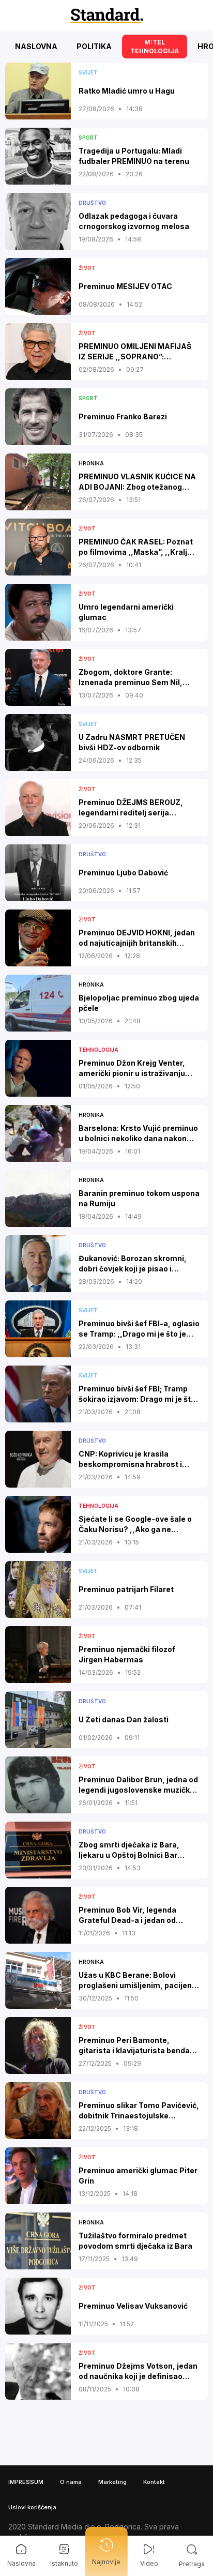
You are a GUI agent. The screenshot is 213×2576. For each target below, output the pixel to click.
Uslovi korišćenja (32, 2507)
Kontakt (154, 2482)
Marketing (112, 2482)
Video (149, 2563)
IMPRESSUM (26, 2482)
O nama (71, 2482)
